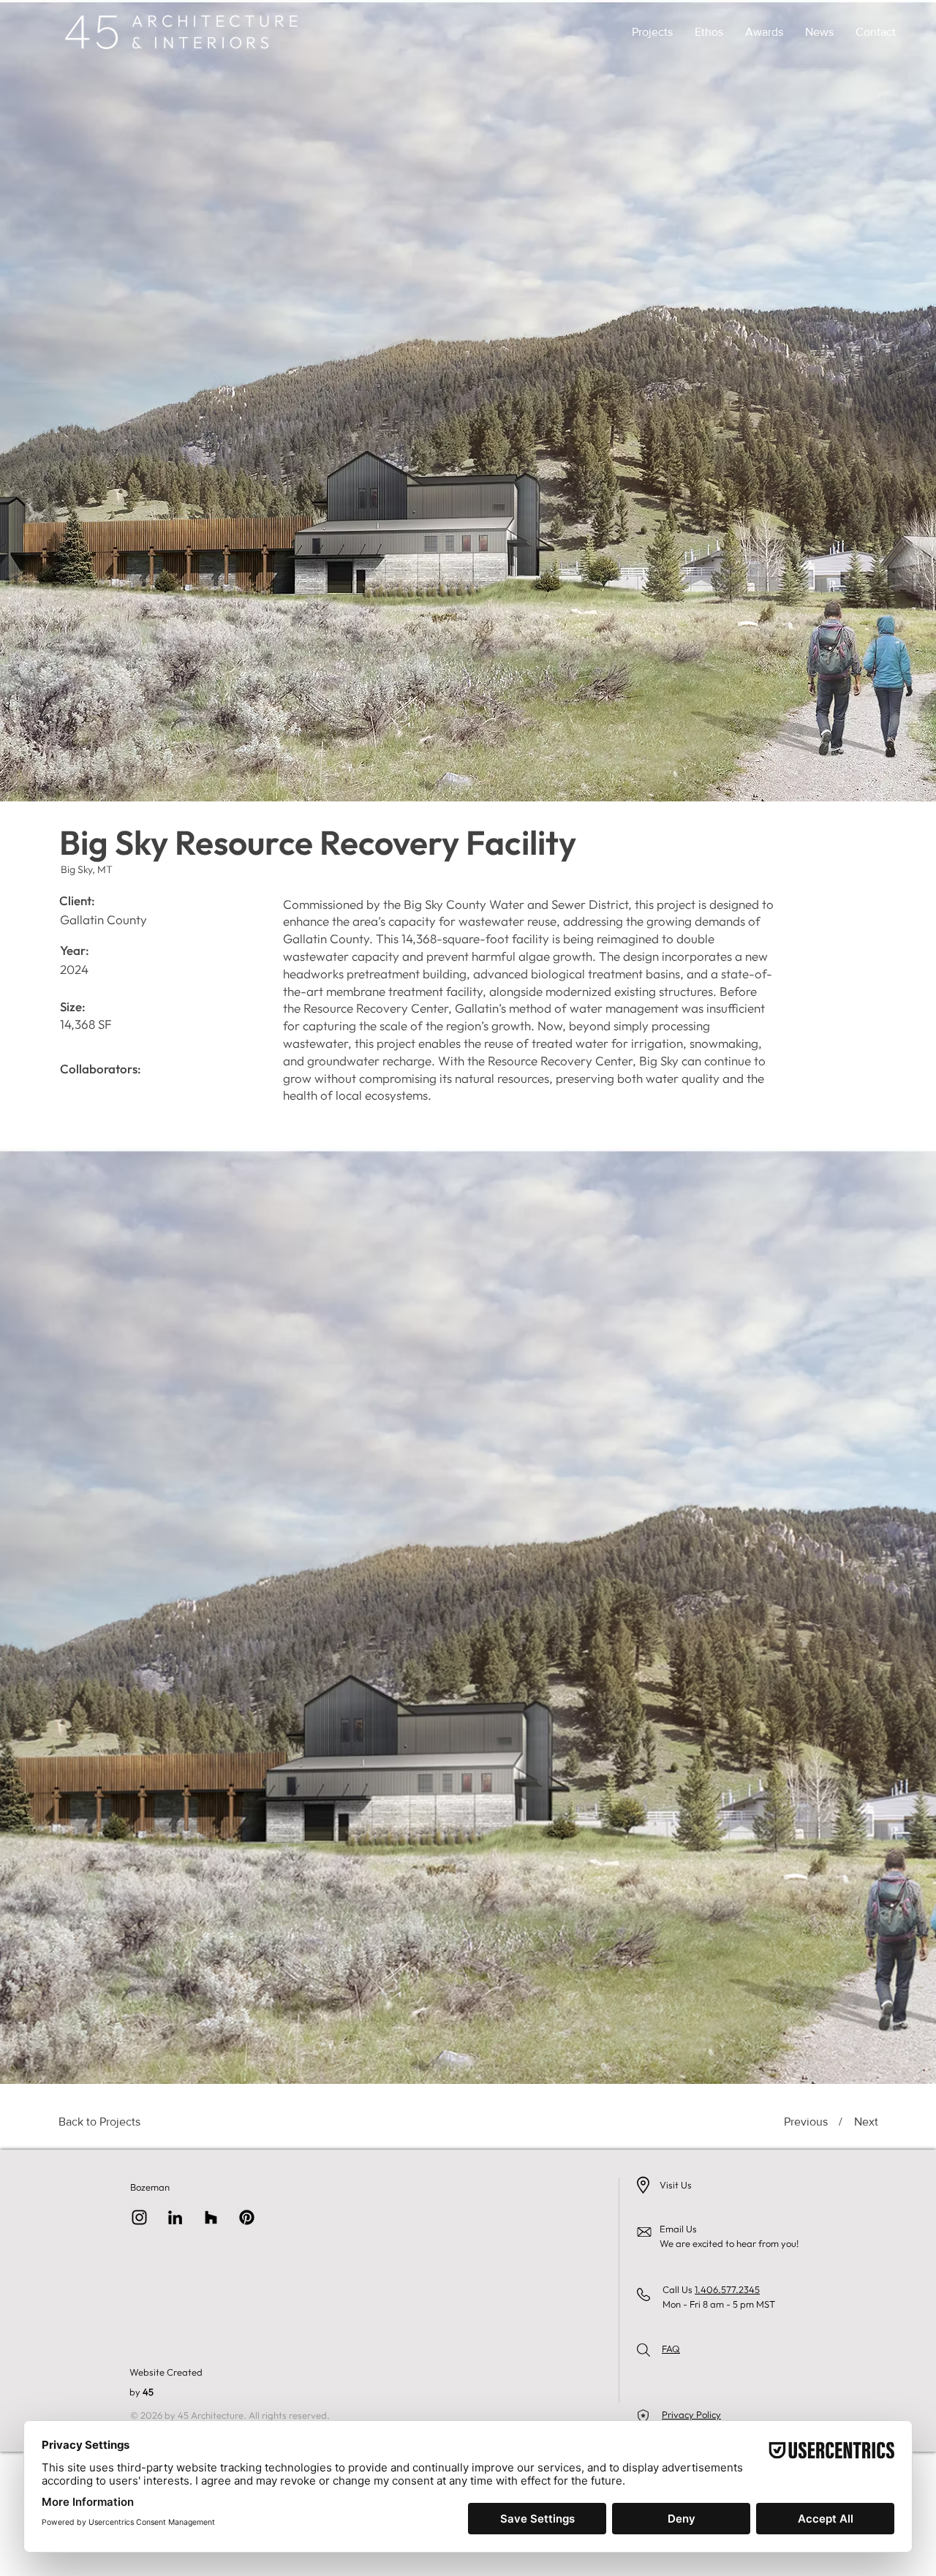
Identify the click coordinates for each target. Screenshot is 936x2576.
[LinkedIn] (175, 2217)
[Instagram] (139, 2217)
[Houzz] (211, 2217)
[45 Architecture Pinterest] (247, 2217)
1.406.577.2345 (727, 2289)
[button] (652, 32)
